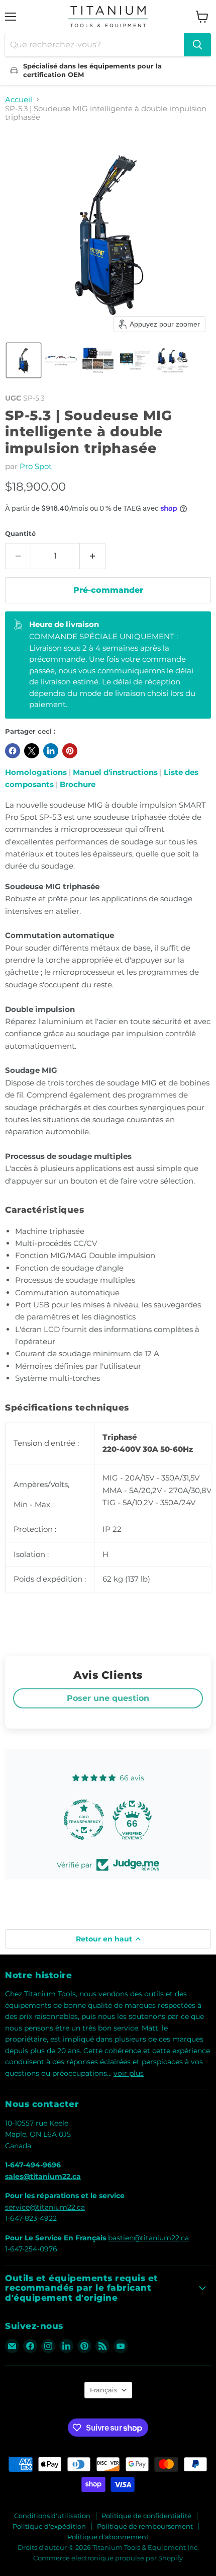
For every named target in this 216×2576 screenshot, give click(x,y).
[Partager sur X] (32, 751)
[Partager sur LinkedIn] (51, 751)
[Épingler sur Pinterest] (70, 751)
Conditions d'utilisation (52, 2516)
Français (103, 2390)
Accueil (19, 99)
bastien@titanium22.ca (148, 2238)
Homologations (36, 772)
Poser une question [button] (108, 1698)
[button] (24, 360)
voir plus (129, 2073)
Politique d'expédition (49, 2526)
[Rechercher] (197, 45)
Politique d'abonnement (108, 2537)
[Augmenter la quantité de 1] (93, 556)
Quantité (20, 534)
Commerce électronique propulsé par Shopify (108, 2558)
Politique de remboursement (145, 2526)
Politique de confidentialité (146, 2516)
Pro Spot (36, 466)
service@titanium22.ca (45, 2207)
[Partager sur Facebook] (13, 751)
